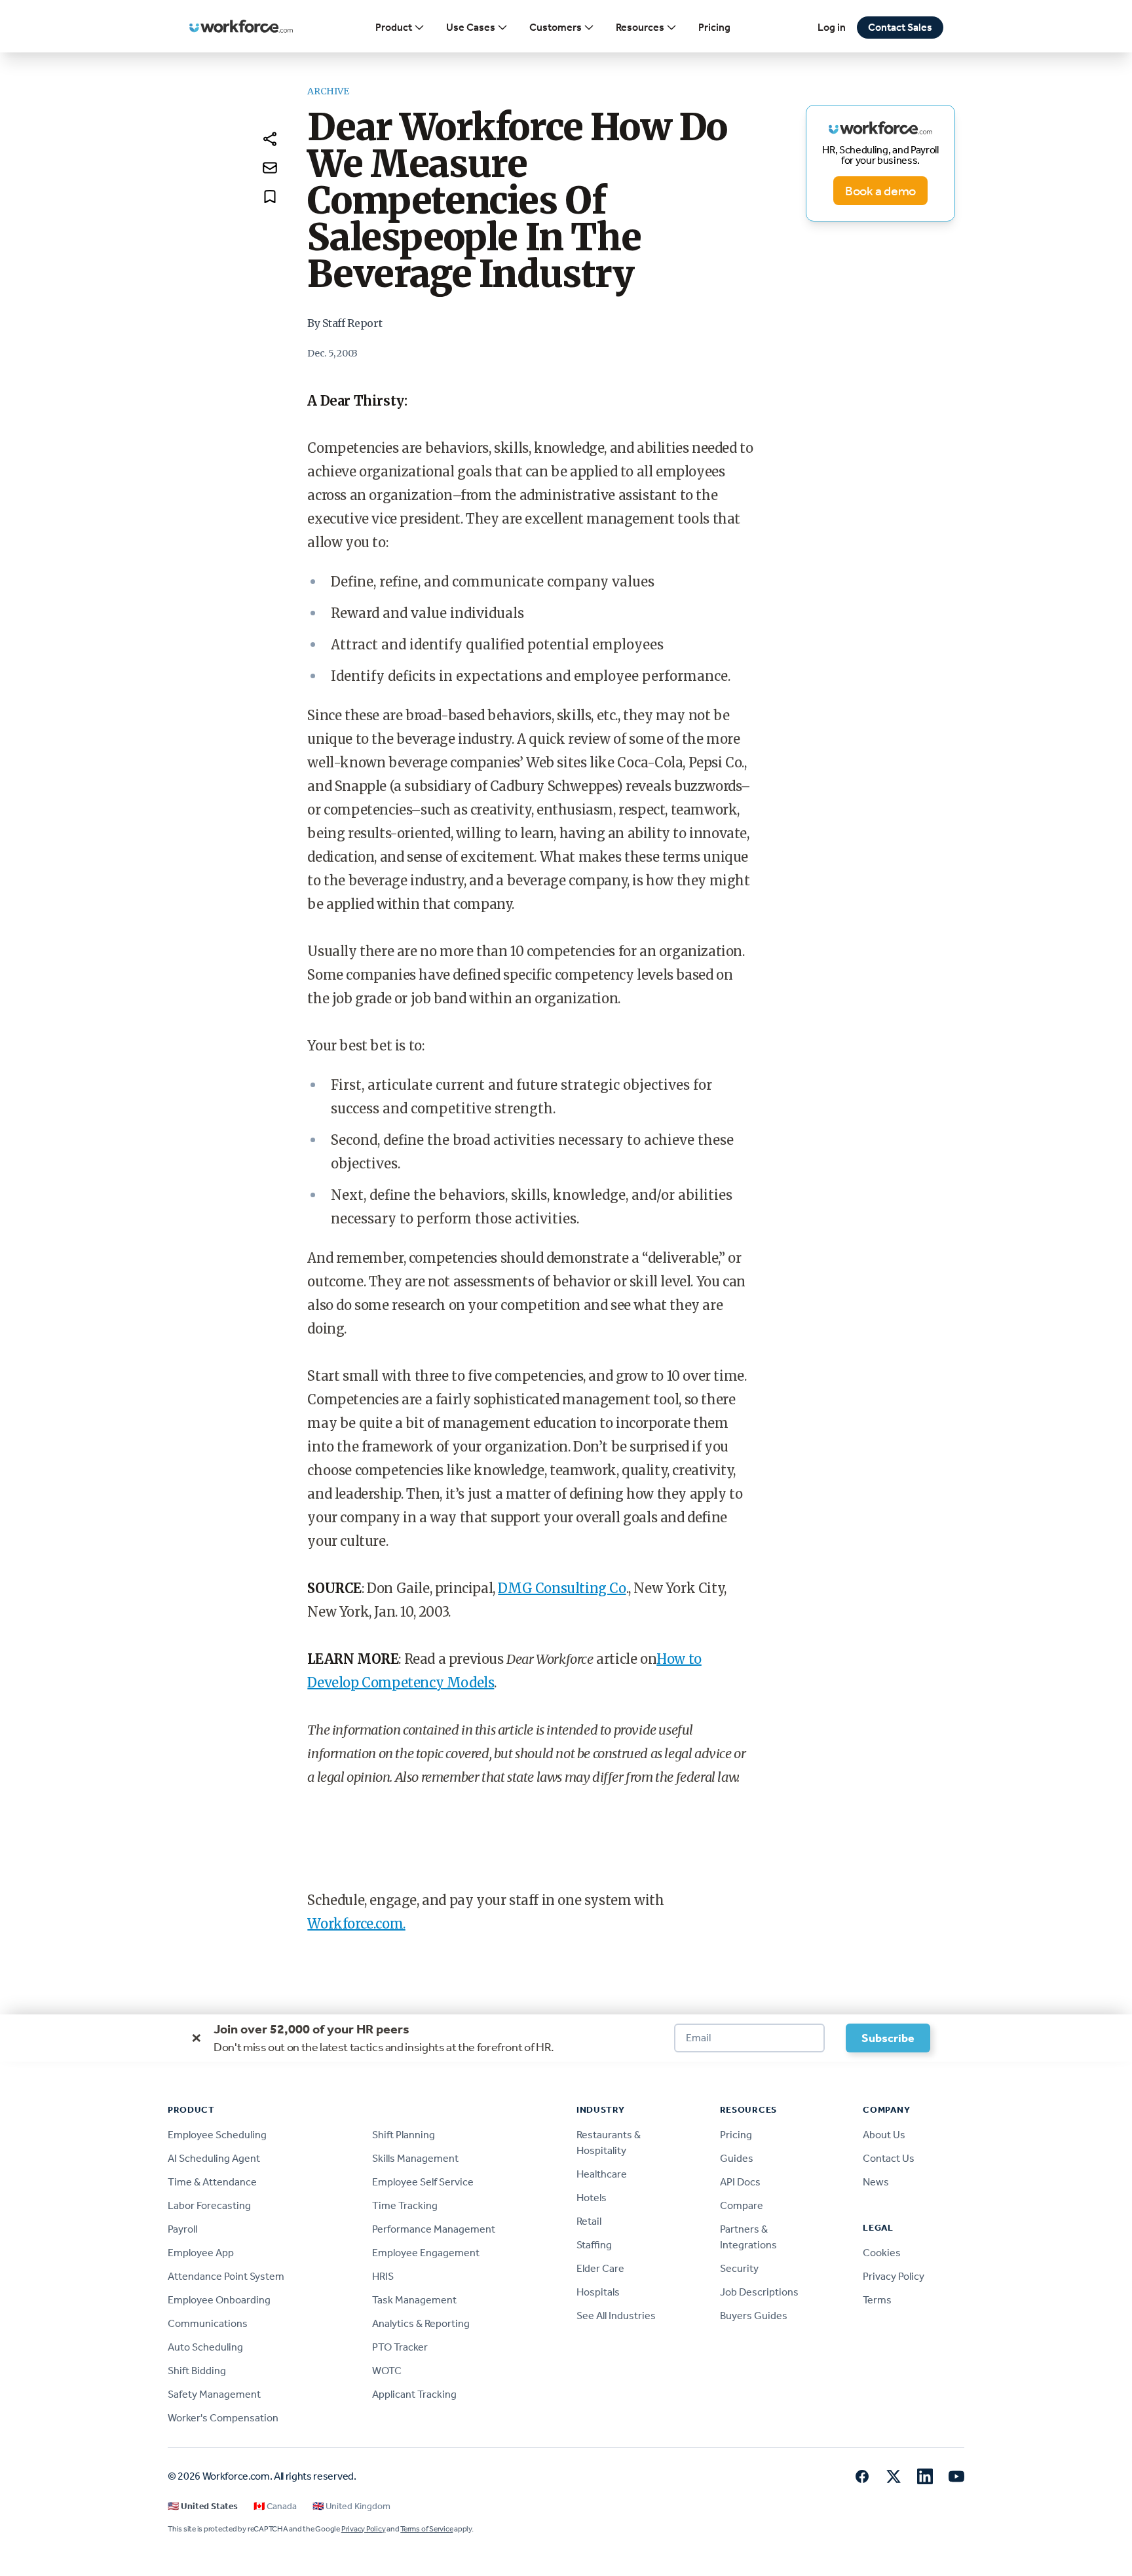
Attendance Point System (226, 2276)
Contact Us (889, 2158)
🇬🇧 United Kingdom (351, 2506)
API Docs (740, 2182)
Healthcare (602, 2174)
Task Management (414, 2300)
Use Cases (471, 27)
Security (739, 2268)
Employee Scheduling (217, 2135)
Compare (742, 2205)
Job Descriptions (759, 2292)
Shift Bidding (197, 2371)
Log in (832, 27)
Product (394, 27)
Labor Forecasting (209, 2205)
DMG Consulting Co (562, 1588)
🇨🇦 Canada (275, 2506)
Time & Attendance (212, 2182)
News (876, 2182)
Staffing (594, 2245)
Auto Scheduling (205, 2347)
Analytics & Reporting (421, 2323)
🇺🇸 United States (203, 2506)
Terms (877, 2300)
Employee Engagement (426, 2253)
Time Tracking (405, 2205)
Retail (589, 2221)
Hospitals (598, 2292)
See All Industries (616, 2316)
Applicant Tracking (414, 2394)
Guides (737, 2158)
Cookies (882, 2253)
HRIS (383, 2276)
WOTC (387, 2371)
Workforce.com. (356, 1924)
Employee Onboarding (219, 2300)
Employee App (201, 2253)
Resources (640, 27)
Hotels (592, 2198)
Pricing (714, 27)
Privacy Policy (894, 2276)
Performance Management (434, 2229)
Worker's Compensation (223, 2418)
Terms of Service (426, 2529)
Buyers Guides (754, 2316)
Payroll (182, 2229)
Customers (556, 27)
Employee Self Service (423, 2182)
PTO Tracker (400, 2347)
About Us (884, 2135)
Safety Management (214, 2394)
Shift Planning (404, 2135)
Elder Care (600, 2268)
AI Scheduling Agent (214, 2158)
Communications (208, 2323)
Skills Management (415, 2158)
